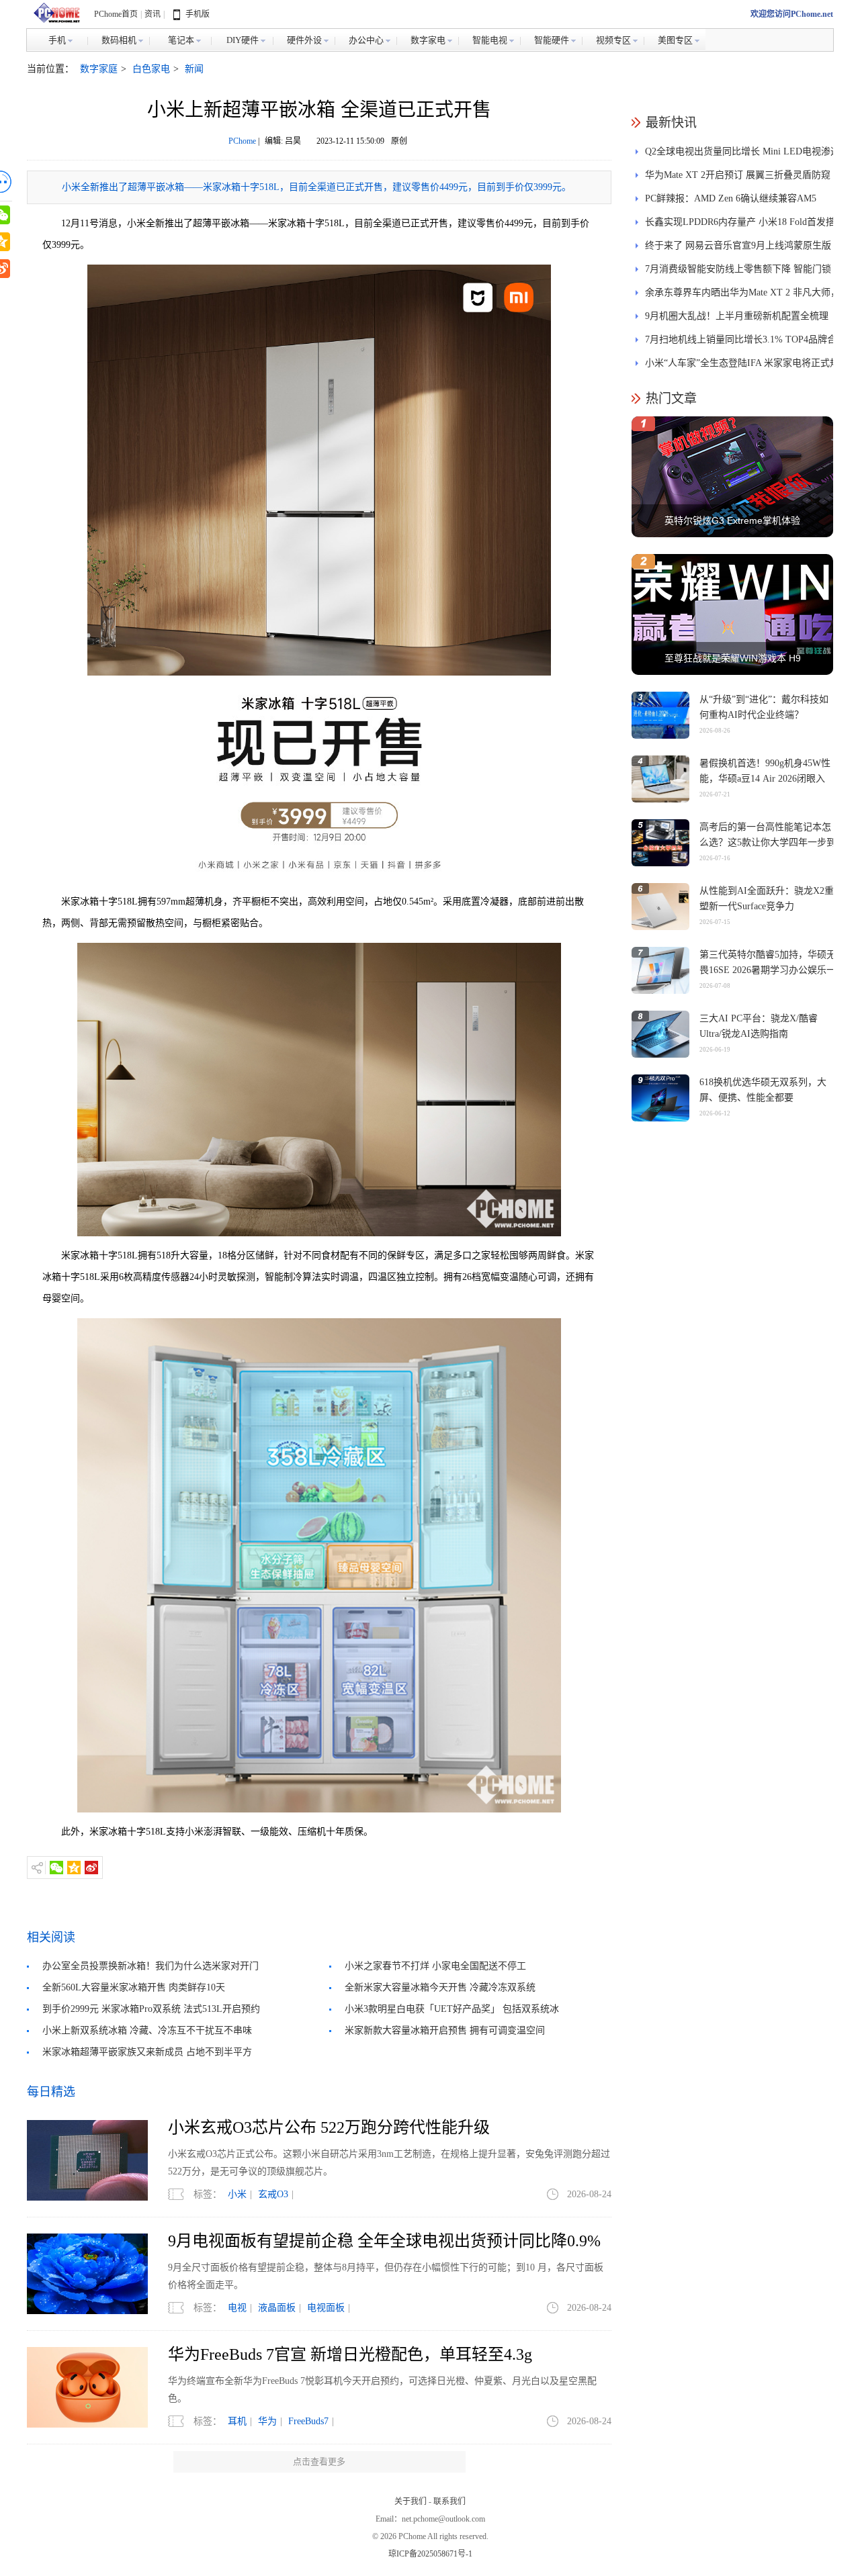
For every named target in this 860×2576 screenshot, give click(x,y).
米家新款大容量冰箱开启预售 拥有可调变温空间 (445, 2030)
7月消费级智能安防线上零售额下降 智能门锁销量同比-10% (738, 272)
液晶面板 (277, 2308)
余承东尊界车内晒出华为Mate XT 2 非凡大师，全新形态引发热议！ (742, 296)
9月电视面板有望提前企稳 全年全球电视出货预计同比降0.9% (384, 2241)
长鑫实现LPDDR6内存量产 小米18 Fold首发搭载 (740, 225)
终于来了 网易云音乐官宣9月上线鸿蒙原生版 (738, 245)
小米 (237, 2194)
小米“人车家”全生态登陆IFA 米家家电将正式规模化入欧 (742, 366)
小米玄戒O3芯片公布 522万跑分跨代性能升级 (329, 2127)
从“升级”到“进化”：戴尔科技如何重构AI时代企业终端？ (764, 707)
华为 (267, 2421)
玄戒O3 (273, 2194)
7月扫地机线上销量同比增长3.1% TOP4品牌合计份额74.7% (741, 343)
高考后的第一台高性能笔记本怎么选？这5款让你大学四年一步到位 (768, 842)
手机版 (198, 14)
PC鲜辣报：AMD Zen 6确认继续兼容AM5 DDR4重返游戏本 (731, 202)
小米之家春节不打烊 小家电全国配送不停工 (435, 1966)
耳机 (237, 2421)
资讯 (153, 14)
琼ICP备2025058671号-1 (430, 2554)
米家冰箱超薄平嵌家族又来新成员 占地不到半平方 (147, 2052)
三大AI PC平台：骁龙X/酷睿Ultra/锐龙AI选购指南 (759, 1026)
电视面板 (326, 2308)
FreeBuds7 (308, 2421)
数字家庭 (99, 69)
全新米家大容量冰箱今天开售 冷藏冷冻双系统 (440, 1987)
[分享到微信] (56, 1868)
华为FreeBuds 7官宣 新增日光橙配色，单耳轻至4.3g (350, 2354)
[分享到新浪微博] (91, 1868)
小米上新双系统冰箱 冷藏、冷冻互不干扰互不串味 (147, 2030)
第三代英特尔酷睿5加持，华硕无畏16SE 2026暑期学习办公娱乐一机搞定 (768, 970)
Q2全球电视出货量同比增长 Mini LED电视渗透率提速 (742, 155)
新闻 (194, 69)
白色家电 (151, 69)
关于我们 (411, 2501)
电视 (237, 2308)
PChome (242, 141)
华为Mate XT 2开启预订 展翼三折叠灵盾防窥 (738, 175)
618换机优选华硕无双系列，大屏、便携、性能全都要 (763, 1090)
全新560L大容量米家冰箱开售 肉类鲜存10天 (134, 1987)
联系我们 (449, 2501)
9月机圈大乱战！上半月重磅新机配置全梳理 (737, 316)
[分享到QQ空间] (74, 1868)
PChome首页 (116, 14)
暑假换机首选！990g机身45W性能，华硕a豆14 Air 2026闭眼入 (765, 771)
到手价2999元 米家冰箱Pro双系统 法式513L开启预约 (151, 2009)
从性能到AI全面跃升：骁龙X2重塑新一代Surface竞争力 (767, 899)
